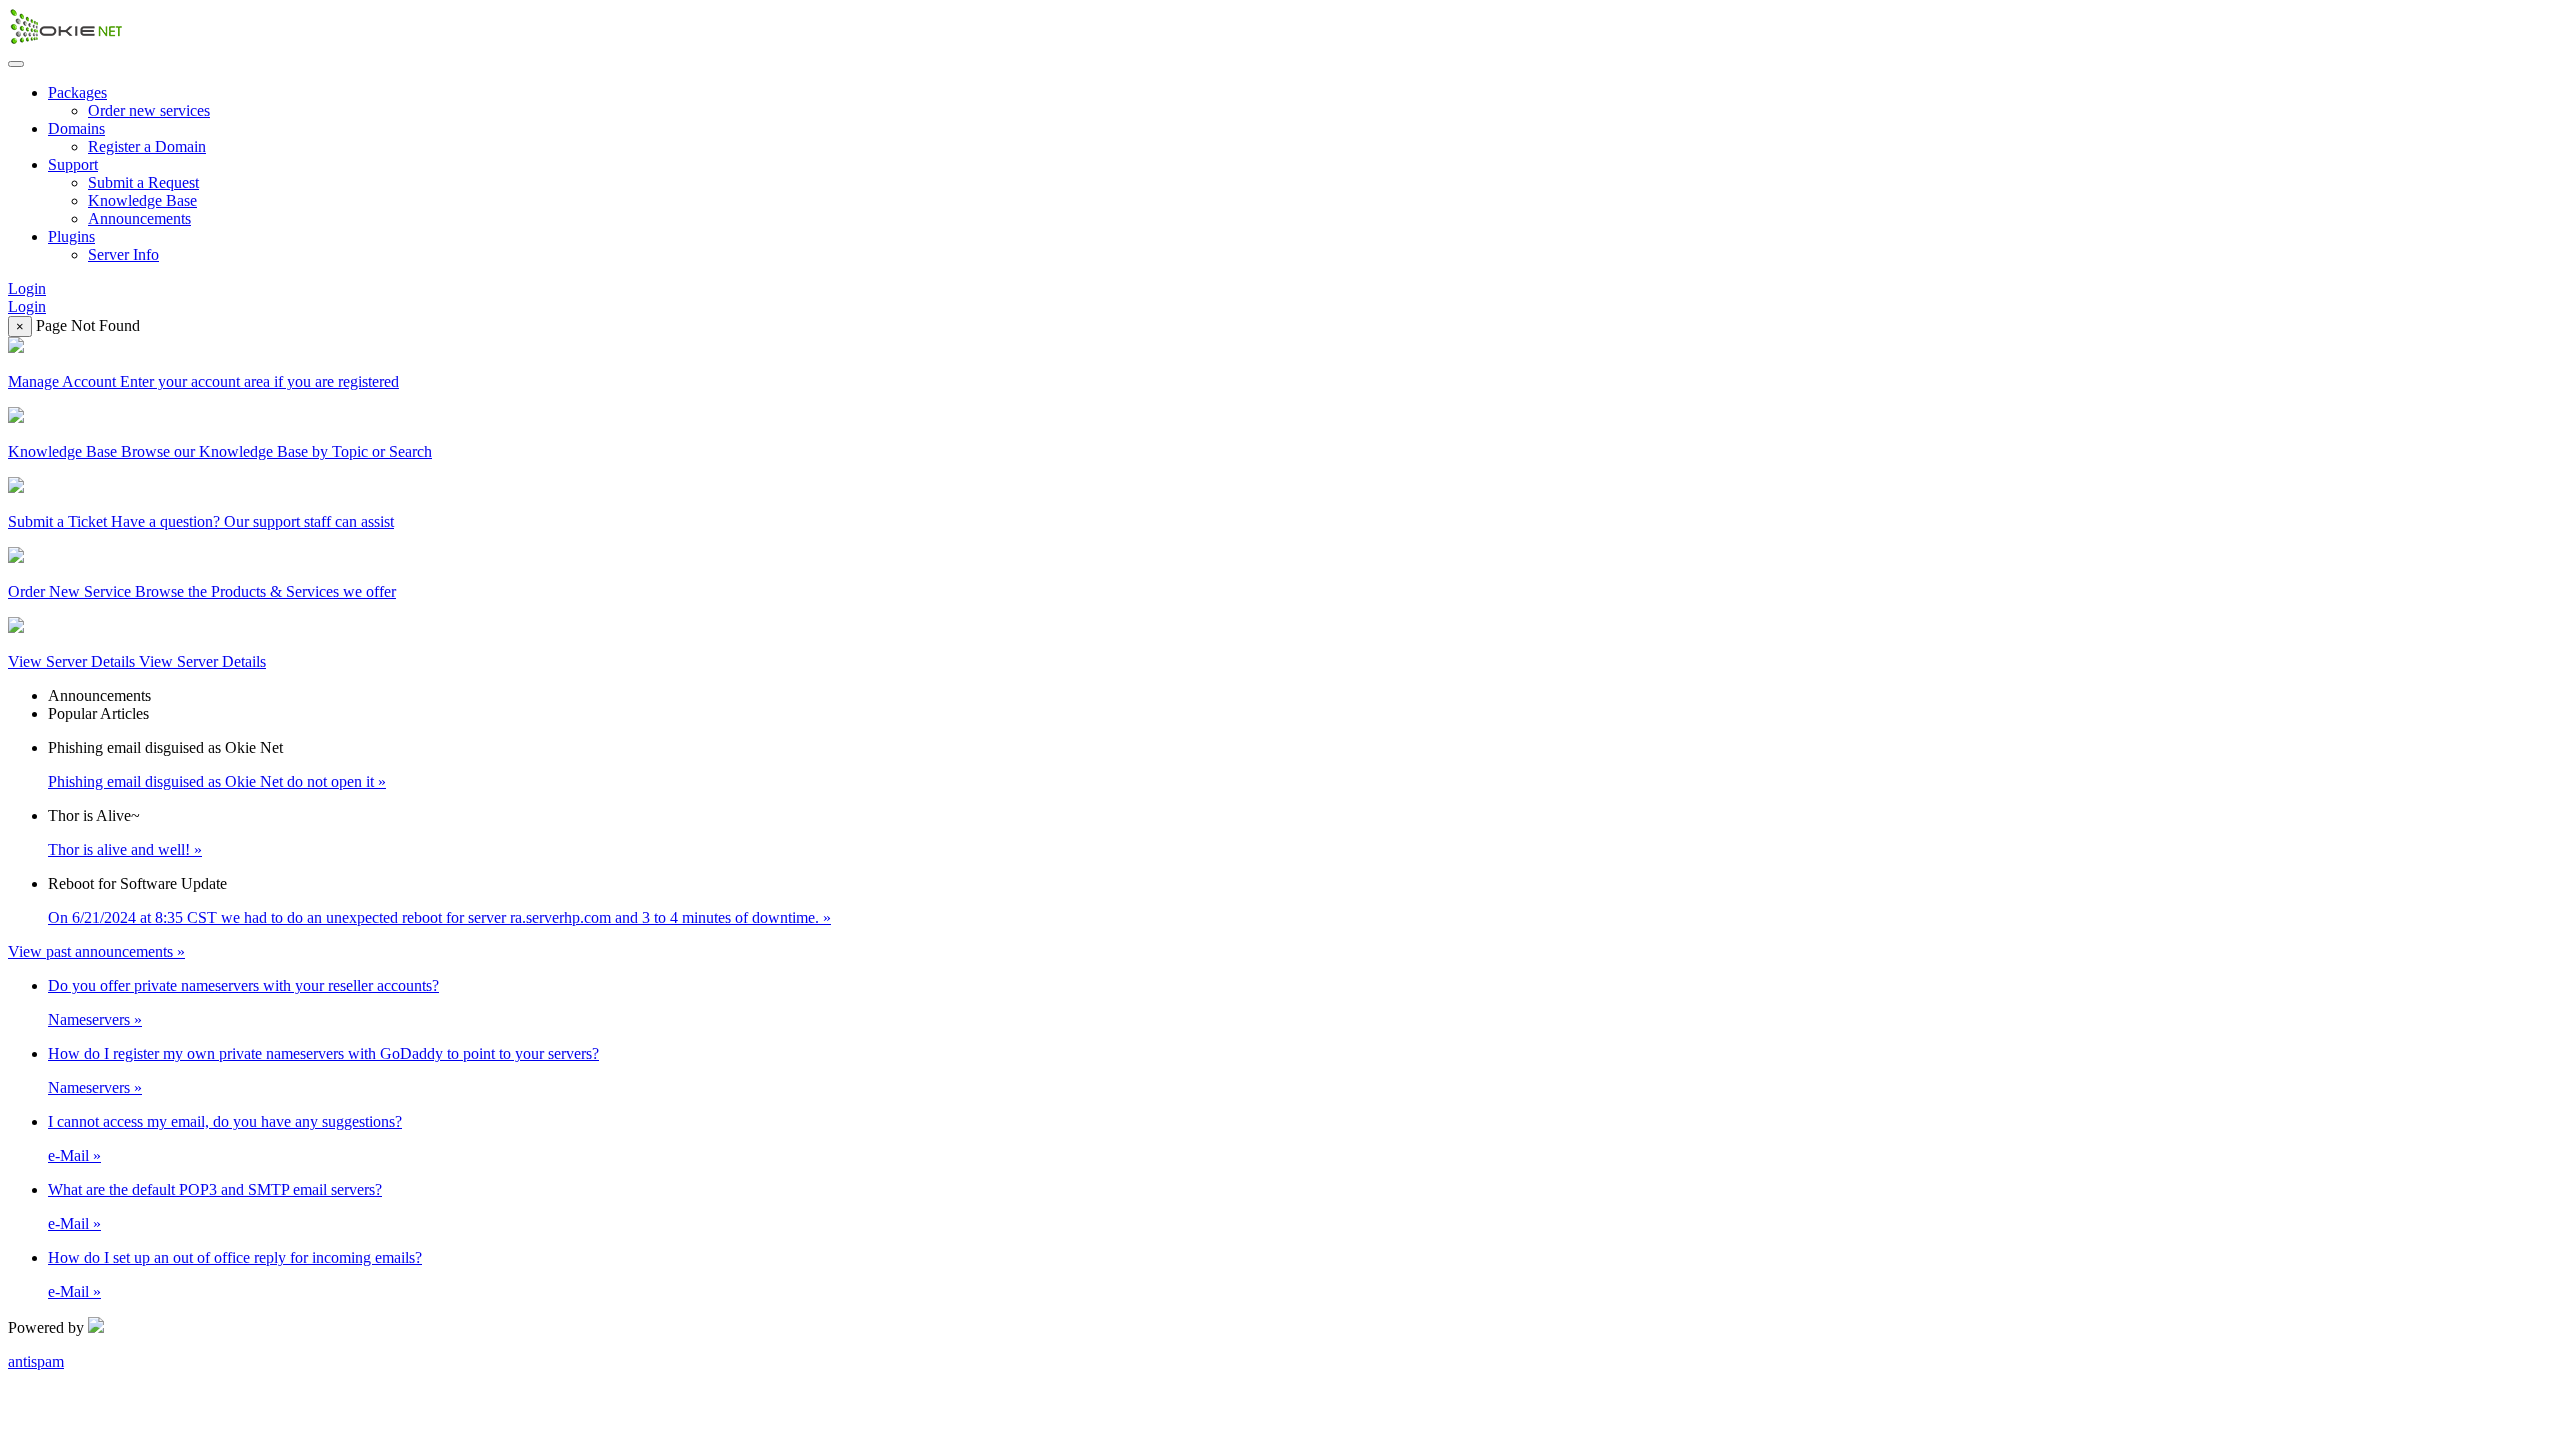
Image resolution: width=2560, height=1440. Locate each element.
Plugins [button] (71, 236)
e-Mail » (74, 1155)
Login (27, 288)
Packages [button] (77, 92)
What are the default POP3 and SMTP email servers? (215, 1189)
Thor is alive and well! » (125, 849)
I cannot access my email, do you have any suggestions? (225, 1121)
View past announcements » (96, 951)
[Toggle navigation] (16, 64)
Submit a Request (143, 182)
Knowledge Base (142, 200)
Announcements (139, 218)
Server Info (123, 254)
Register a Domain (147, 146)
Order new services (149, 110)
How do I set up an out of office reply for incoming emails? (235, 1257)
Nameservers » (95, 1019)
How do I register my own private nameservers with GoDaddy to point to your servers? (323, 1053)
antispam (36, 1361)
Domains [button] (76, 128)
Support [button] (73, 164)
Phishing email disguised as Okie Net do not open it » (217, 781)
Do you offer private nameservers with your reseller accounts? (243, 985)
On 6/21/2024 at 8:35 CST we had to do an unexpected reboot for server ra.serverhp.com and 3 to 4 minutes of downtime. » (439, 917)
